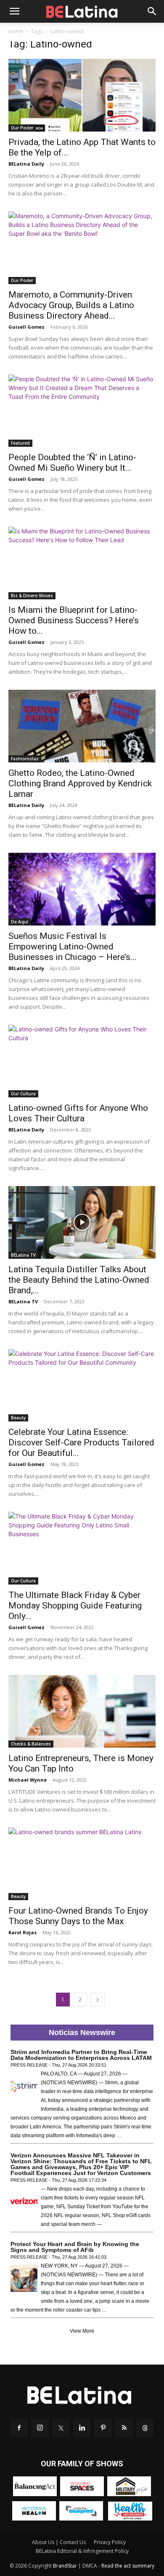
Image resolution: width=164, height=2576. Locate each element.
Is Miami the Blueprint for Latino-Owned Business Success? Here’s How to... (74, 620)
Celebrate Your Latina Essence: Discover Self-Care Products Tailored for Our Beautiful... (81, 1442)
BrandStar (65, 2566)
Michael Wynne (28, 1780)
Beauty (18, 1418)
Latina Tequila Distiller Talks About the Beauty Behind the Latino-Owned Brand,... (79, 1280)
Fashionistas (25, 759)
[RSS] (124, 2428)
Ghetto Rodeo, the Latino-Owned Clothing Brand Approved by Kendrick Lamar (80, 783)
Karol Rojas (22, 1932)
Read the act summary (128, 2566)
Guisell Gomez (26, 327)
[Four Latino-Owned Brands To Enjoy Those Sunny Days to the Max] (82, 1864)
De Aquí (20, 922)
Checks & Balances (31, 1744)
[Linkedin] (82, 2428)
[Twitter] (61, 2428)
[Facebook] (19, 2428)
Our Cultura (23, 1094)
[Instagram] (40, 2428)
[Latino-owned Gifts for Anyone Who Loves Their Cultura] (82, 1061)
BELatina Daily (26, 164)
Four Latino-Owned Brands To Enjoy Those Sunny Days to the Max (78, 1916)
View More (82, 2331)
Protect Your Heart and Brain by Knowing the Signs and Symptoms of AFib (75, 2247)
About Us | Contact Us (59, 2542)
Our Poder (22, 128)
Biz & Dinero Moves (32, 596)
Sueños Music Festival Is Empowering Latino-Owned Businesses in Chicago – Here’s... (73, 947)
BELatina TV (23, 1255)
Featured (20, 443)
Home (16, 31)
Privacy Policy (110, 2542)
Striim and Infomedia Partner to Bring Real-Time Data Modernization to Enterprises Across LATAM (81, 2055)
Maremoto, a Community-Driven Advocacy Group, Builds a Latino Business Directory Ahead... (71, 305)
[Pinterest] (103, 2428)
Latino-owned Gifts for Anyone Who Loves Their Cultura (78, 1113)
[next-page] (98, 2000)
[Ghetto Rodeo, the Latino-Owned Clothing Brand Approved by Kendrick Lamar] (82, 726)
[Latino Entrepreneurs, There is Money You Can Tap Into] (82, 1711)
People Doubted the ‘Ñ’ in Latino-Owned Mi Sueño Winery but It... (72, 463)
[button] (14, 11)
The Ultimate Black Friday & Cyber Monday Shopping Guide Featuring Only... (75, 1606)
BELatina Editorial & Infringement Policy (82, 2551)
